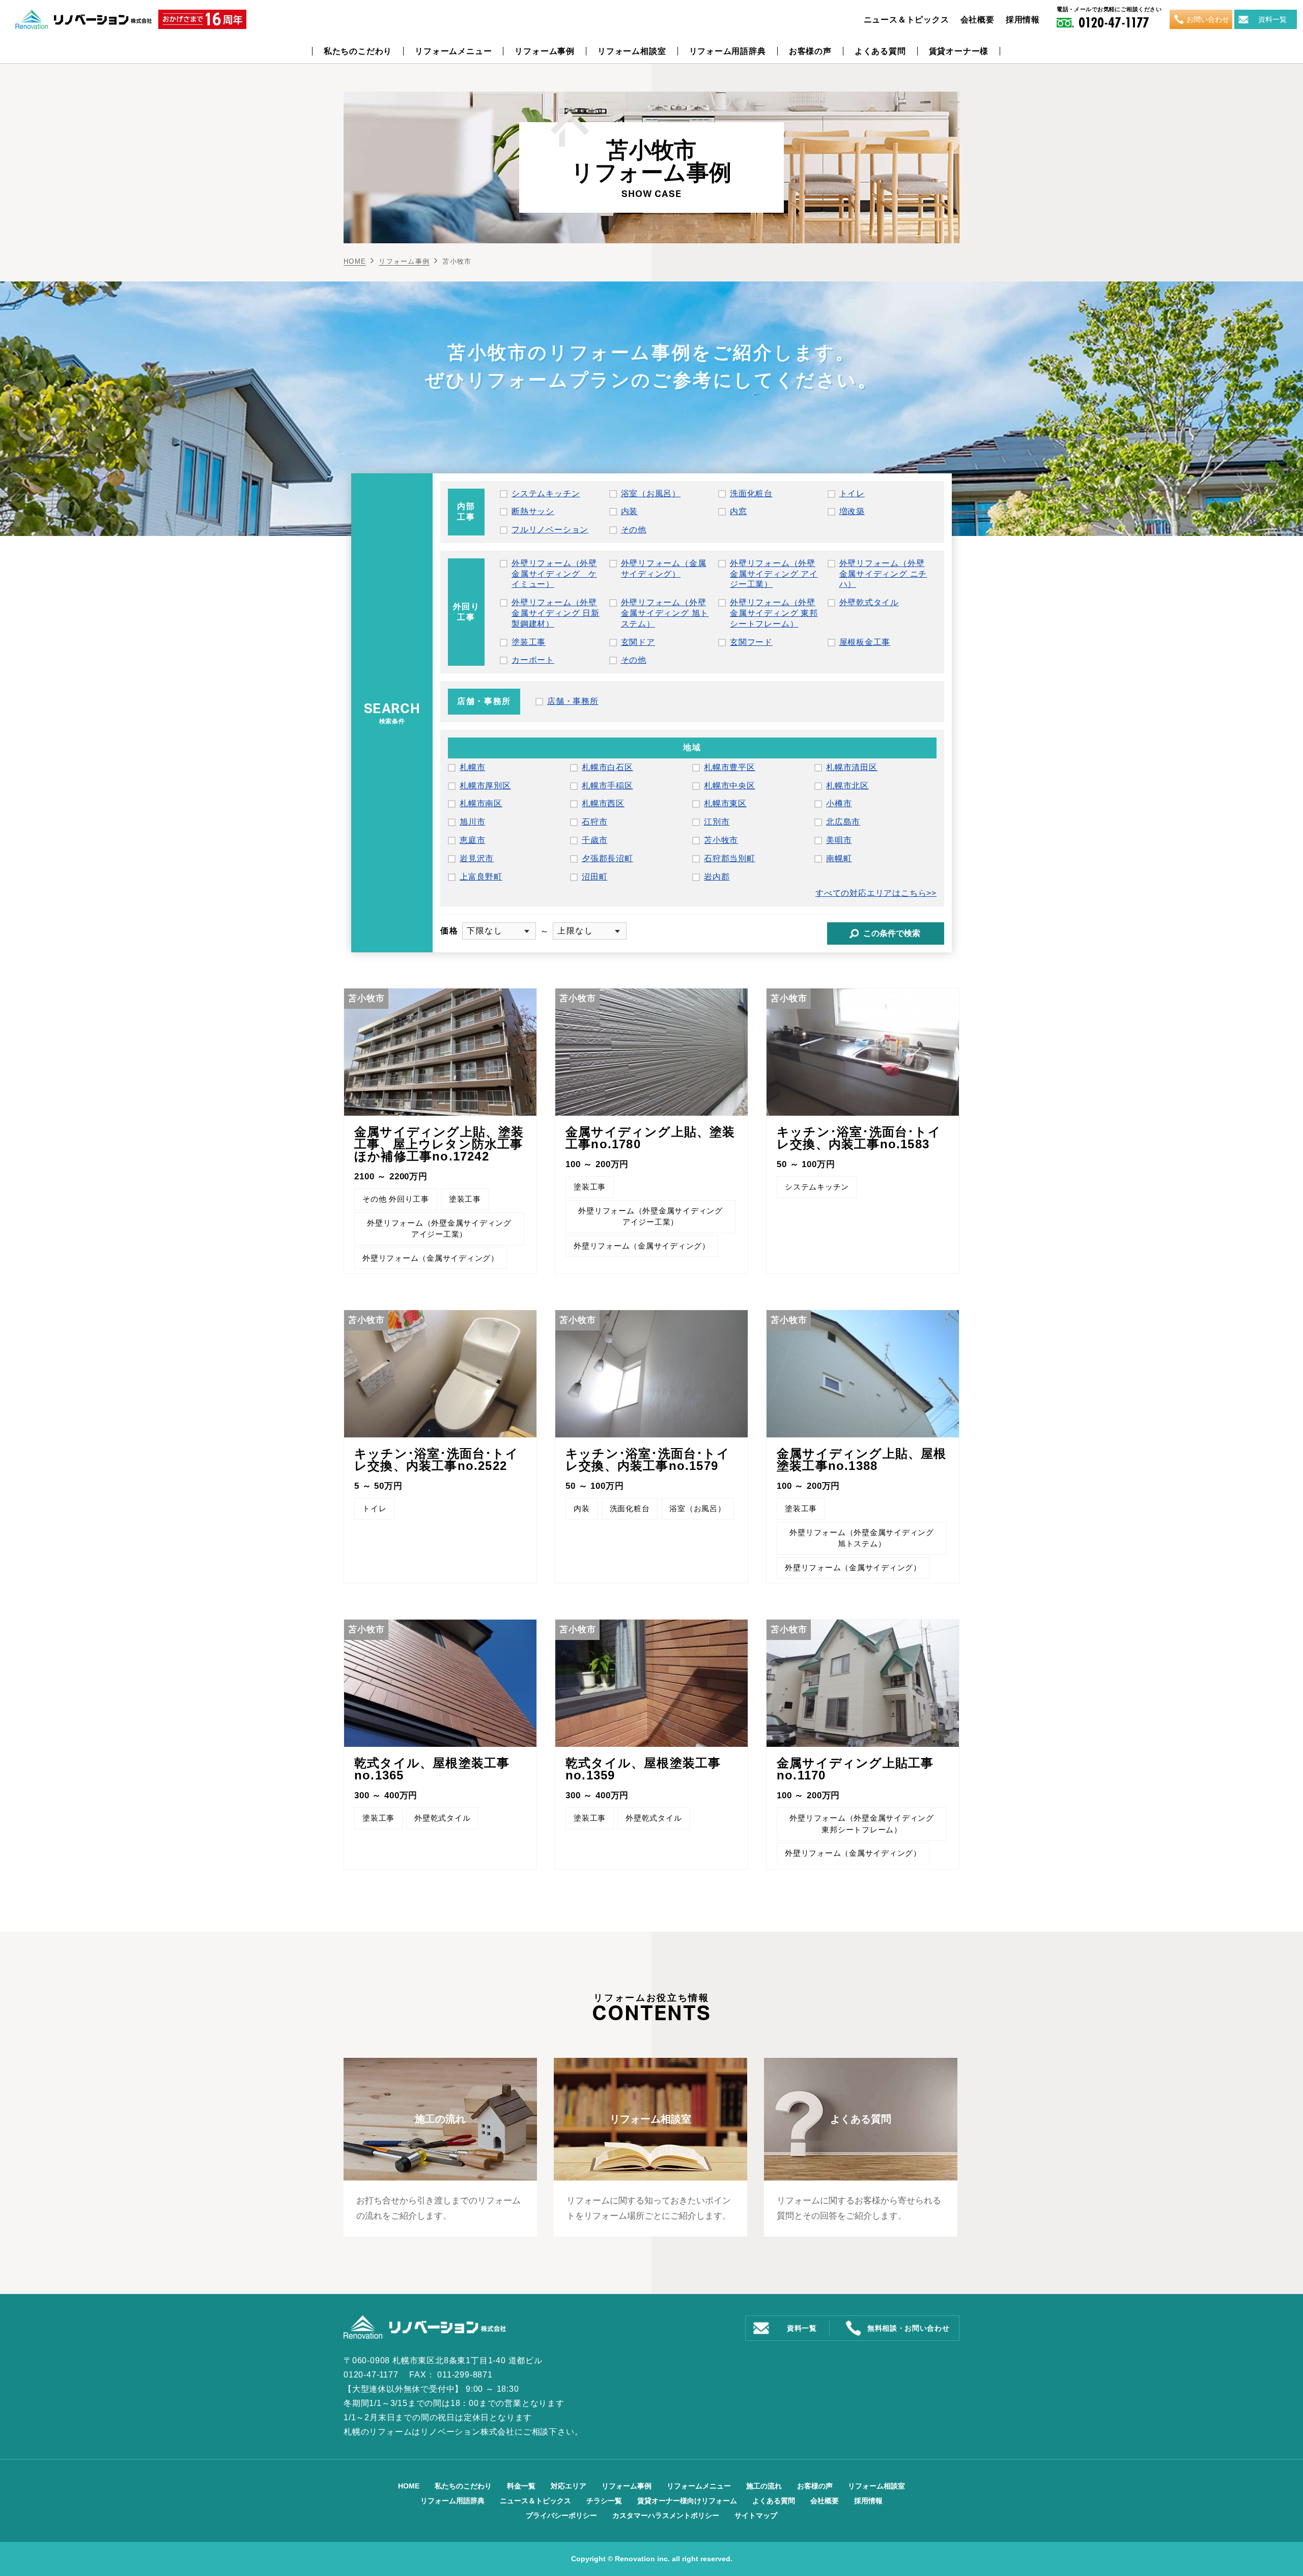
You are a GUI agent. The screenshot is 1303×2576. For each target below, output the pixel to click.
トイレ (852, 493)
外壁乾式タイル (869, 602)
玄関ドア (638, 642)
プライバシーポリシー (561, 2515)
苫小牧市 (721, 840)
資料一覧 (1272, 19)
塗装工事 (529, 642)
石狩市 (594, 822)
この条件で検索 (892, 933)
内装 (630, 511)
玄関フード (751, 642)
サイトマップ (756, 2515)
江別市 (717, 822)
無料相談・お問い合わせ (909, 2328)
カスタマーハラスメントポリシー (666, 2515)
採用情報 (1023, 20)
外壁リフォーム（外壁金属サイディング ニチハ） (883, 574)
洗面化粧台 (751, 493)
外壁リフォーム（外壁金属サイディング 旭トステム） (665, 613)
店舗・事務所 (573, 701)
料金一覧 (521, 2486)
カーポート (533, 660)
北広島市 (843, 822)
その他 (634, 530)
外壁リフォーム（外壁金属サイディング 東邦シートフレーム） (774, 613)
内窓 (739, 511)
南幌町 (839, 858)
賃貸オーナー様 (959, 51)
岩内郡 (717, 877)
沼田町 (594, 877)
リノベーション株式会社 (468, 2432)
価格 (449, 931)
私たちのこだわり (358, 51)
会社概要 (978, 20)
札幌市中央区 (730, 786)
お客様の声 (810, 51)
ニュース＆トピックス (907, 20)
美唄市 (839, 840)
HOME (355, 261)
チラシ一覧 (604, 2501)
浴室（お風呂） (651, 493)
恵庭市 (472, 840)
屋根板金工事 (865, 642)
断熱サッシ (533, 511)
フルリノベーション (550, 530)
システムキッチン (546, 493)
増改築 (852, 511)
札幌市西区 (603, 803)
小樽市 (839, 803)
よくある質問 (880, 51)
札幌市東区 (725, 803)
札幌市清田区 (852, 767)
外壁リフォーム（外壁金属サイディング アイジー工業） (774, 574)
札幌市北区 (847, 786)
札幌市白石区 (607, 767)
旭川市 (472, 822)
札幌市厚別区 (485, 786)
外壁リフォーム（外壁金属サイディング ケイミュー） (554, 574)
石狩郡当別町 (730, 858)
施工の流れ (764, 2486)
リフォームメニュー (453, 51)
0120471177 (1114, 22)
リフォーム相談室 (632, 51)
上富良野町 (481, 877)
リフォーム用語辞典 (728, 51)
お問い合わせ (1208, 19)
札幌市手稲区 (607, 786)
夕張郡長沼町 (607, 858)
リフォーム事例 (545, 51)
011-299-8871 (465, 2375)
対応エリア (569, 2486)
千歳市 (594, 840)
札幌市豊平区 (730, 767)
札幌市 (472, 767)
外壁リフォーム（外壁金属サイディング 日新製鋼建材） (556, 613)
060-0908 (371, 2360)
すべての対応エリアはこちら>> (876, 893)
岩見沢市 (477, 858)
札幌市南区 (481, 803)
